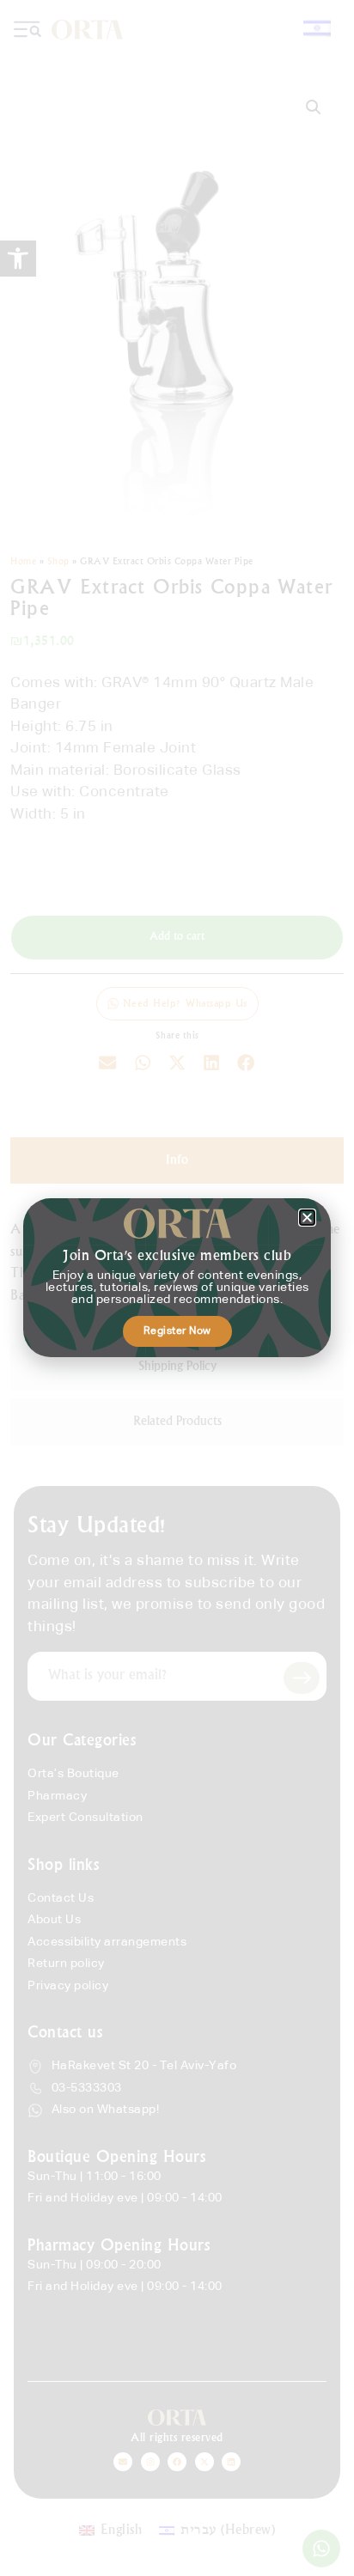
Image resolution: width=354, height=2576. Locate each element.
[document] (177, 1288)
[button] (307, 1218)
